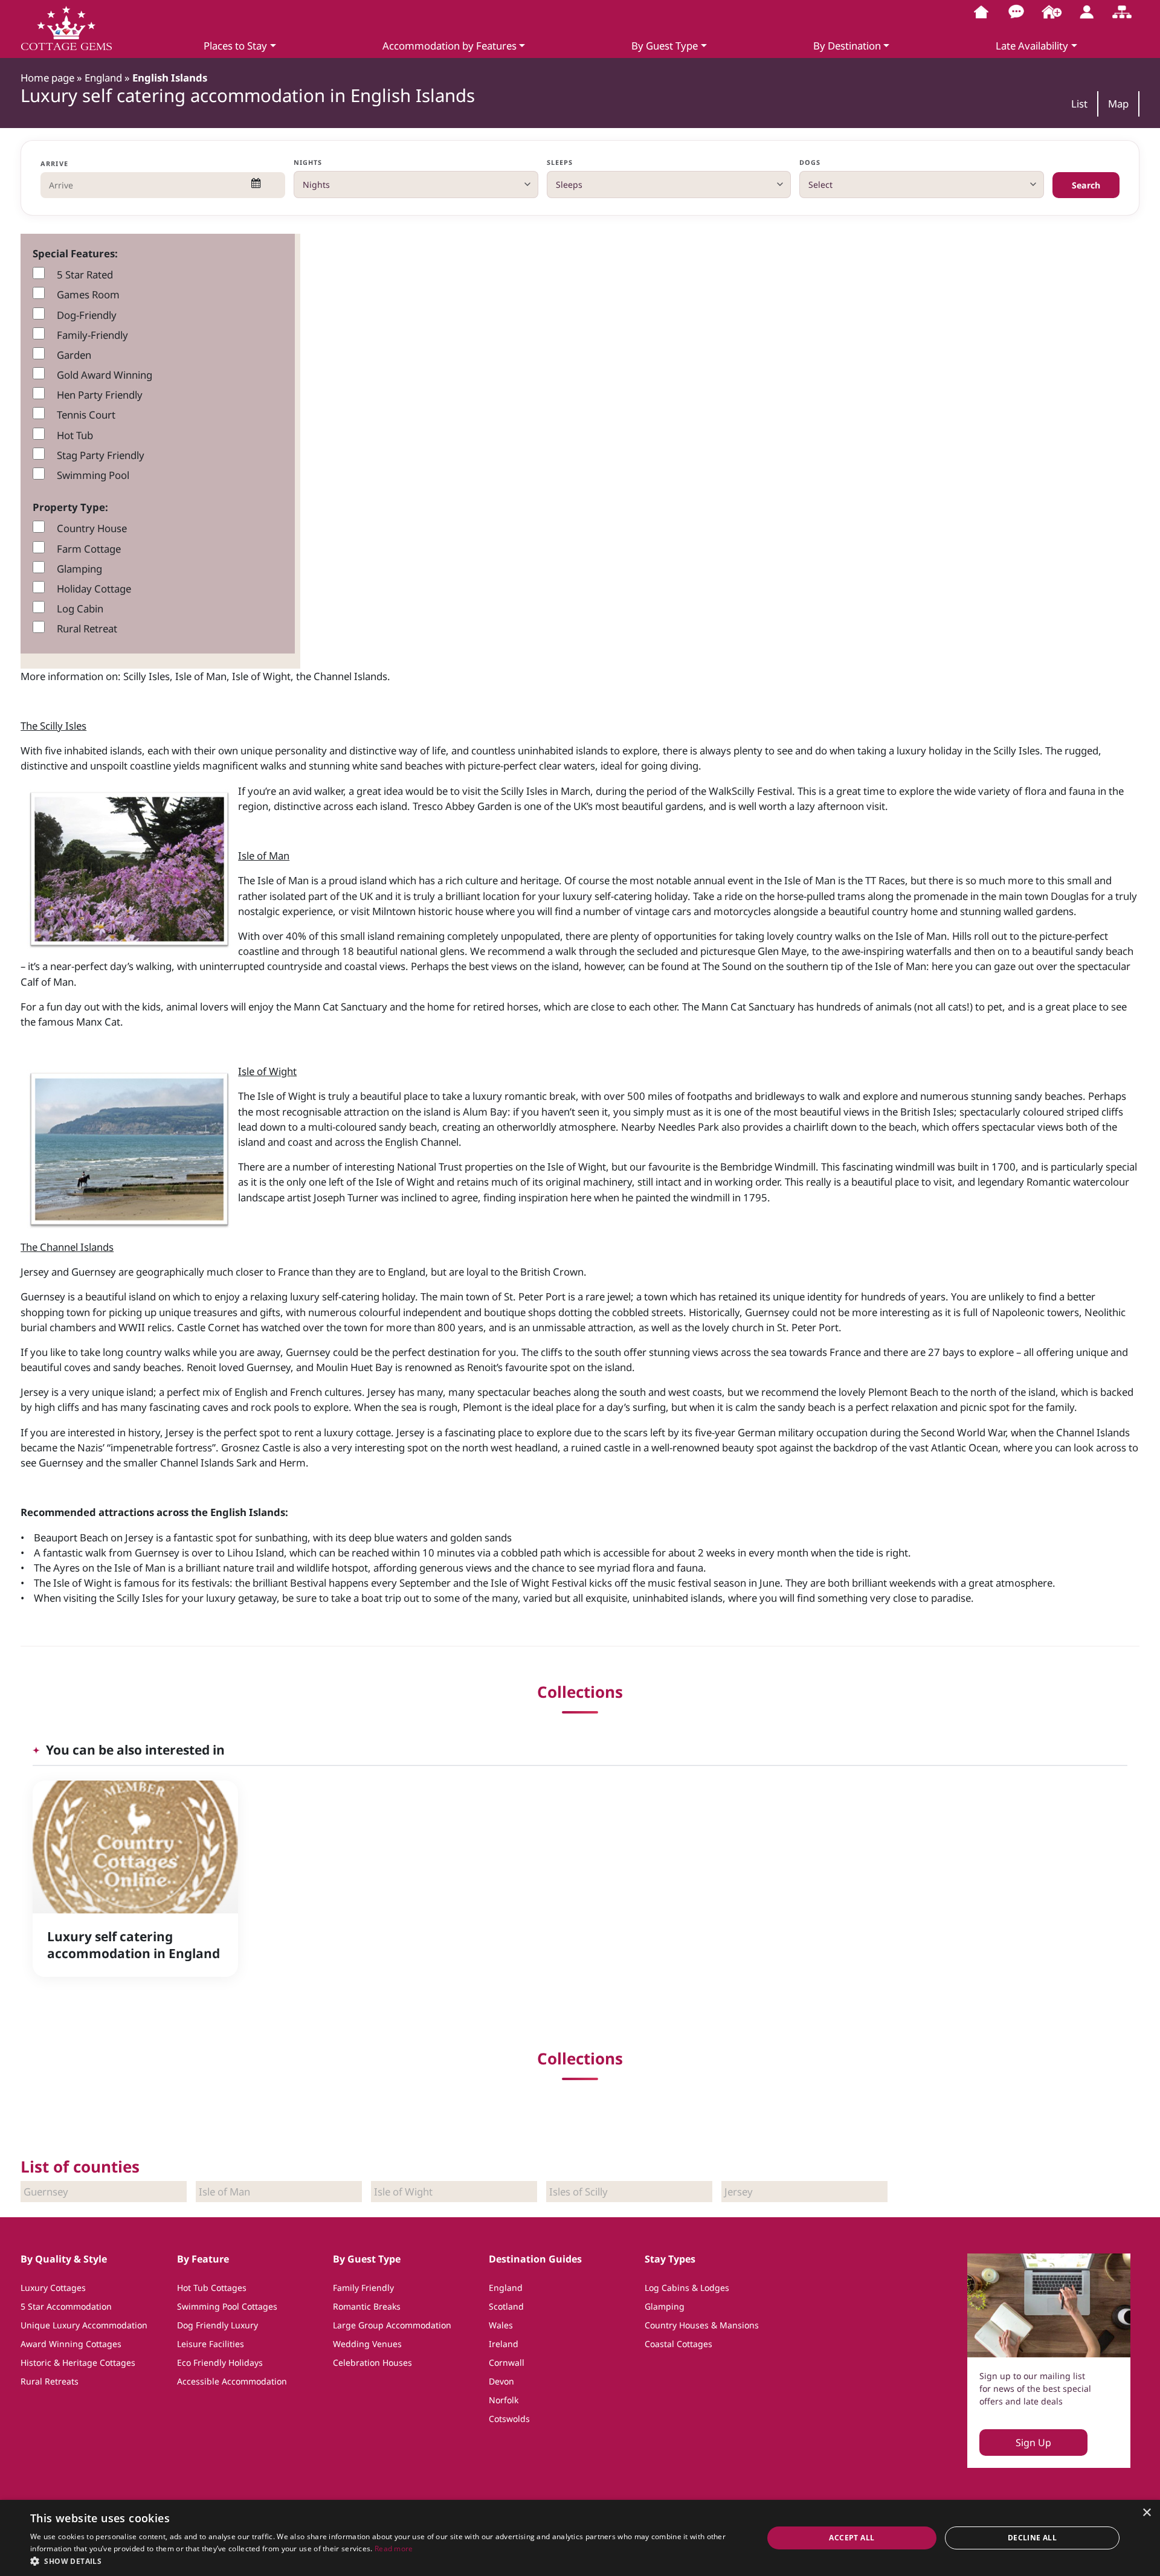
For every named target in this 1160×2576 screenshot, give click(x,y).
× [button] (1146, 2513)
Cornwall (507, 2362)
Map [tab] (1118, 104)
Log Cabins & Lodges (687, 2288)
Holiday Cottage (94, 589)
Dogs (810, 162)
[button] (386, 2561)
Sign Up (1033, 2443)
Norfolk (504, 2400)
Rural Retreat (87, 628)
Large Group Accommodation (392, 2325)
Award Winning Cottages (71, 2344)
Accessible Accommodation (232, 2381)
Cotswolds (509, 2419)
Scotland (506, 2306)
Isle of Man (224, 2192)
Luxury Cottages (53, 2288)
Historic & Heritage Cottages (78, 2362)
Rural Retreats (50, 2381)
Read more (394, 2549)
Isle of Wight (403, 2192)
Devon (501, 2381)
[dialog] (580, 2538)
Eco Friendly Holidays (220, 2362)
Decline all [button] (1032, 2538)
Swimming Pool (93, 475)
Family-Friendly (92, 335)
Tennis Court (86, 415)
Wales (501, 2325)
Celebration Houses (372, 2362)
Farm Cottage (89, 549)
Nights (308, 162)
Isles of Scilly (578, 2192)
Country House (92, 528)
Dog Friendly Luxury (217, 2325)
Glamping (79, 569)
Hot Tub (75, 435)
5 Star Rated (85, 275)
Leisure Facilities (211, 2344)
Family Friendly (363, 2288)
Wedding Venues (367, 2344)
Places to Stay (235, 46)
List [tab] (1079, 104)
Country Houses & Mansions (702, 2325)
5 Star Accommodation (66, 2306)
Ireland (504, 2344)
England (506, 2288)
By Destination (847, 46)
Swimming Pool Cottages (227, 2306)
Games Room (88, 294)
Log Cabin (80, 609)
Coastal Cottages (678, 2344)
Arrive (54, 163)
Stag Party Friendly (101, 455)
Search (1086, 185)
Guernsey (46, 2192)
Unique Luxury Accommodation (84, 2325)
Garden (74, 355)
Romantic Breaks (367, 2306)
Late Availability (1032, 46)
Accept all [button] (852, 2538)
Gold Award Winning (105, 375)
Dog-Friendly (87, 315)
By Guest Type (665, 46)
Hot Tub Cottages (212, 2288)
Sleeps (560, 162)
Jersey (739, 2192)
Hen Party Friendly (100, 395)
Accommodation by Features (449, 46)
